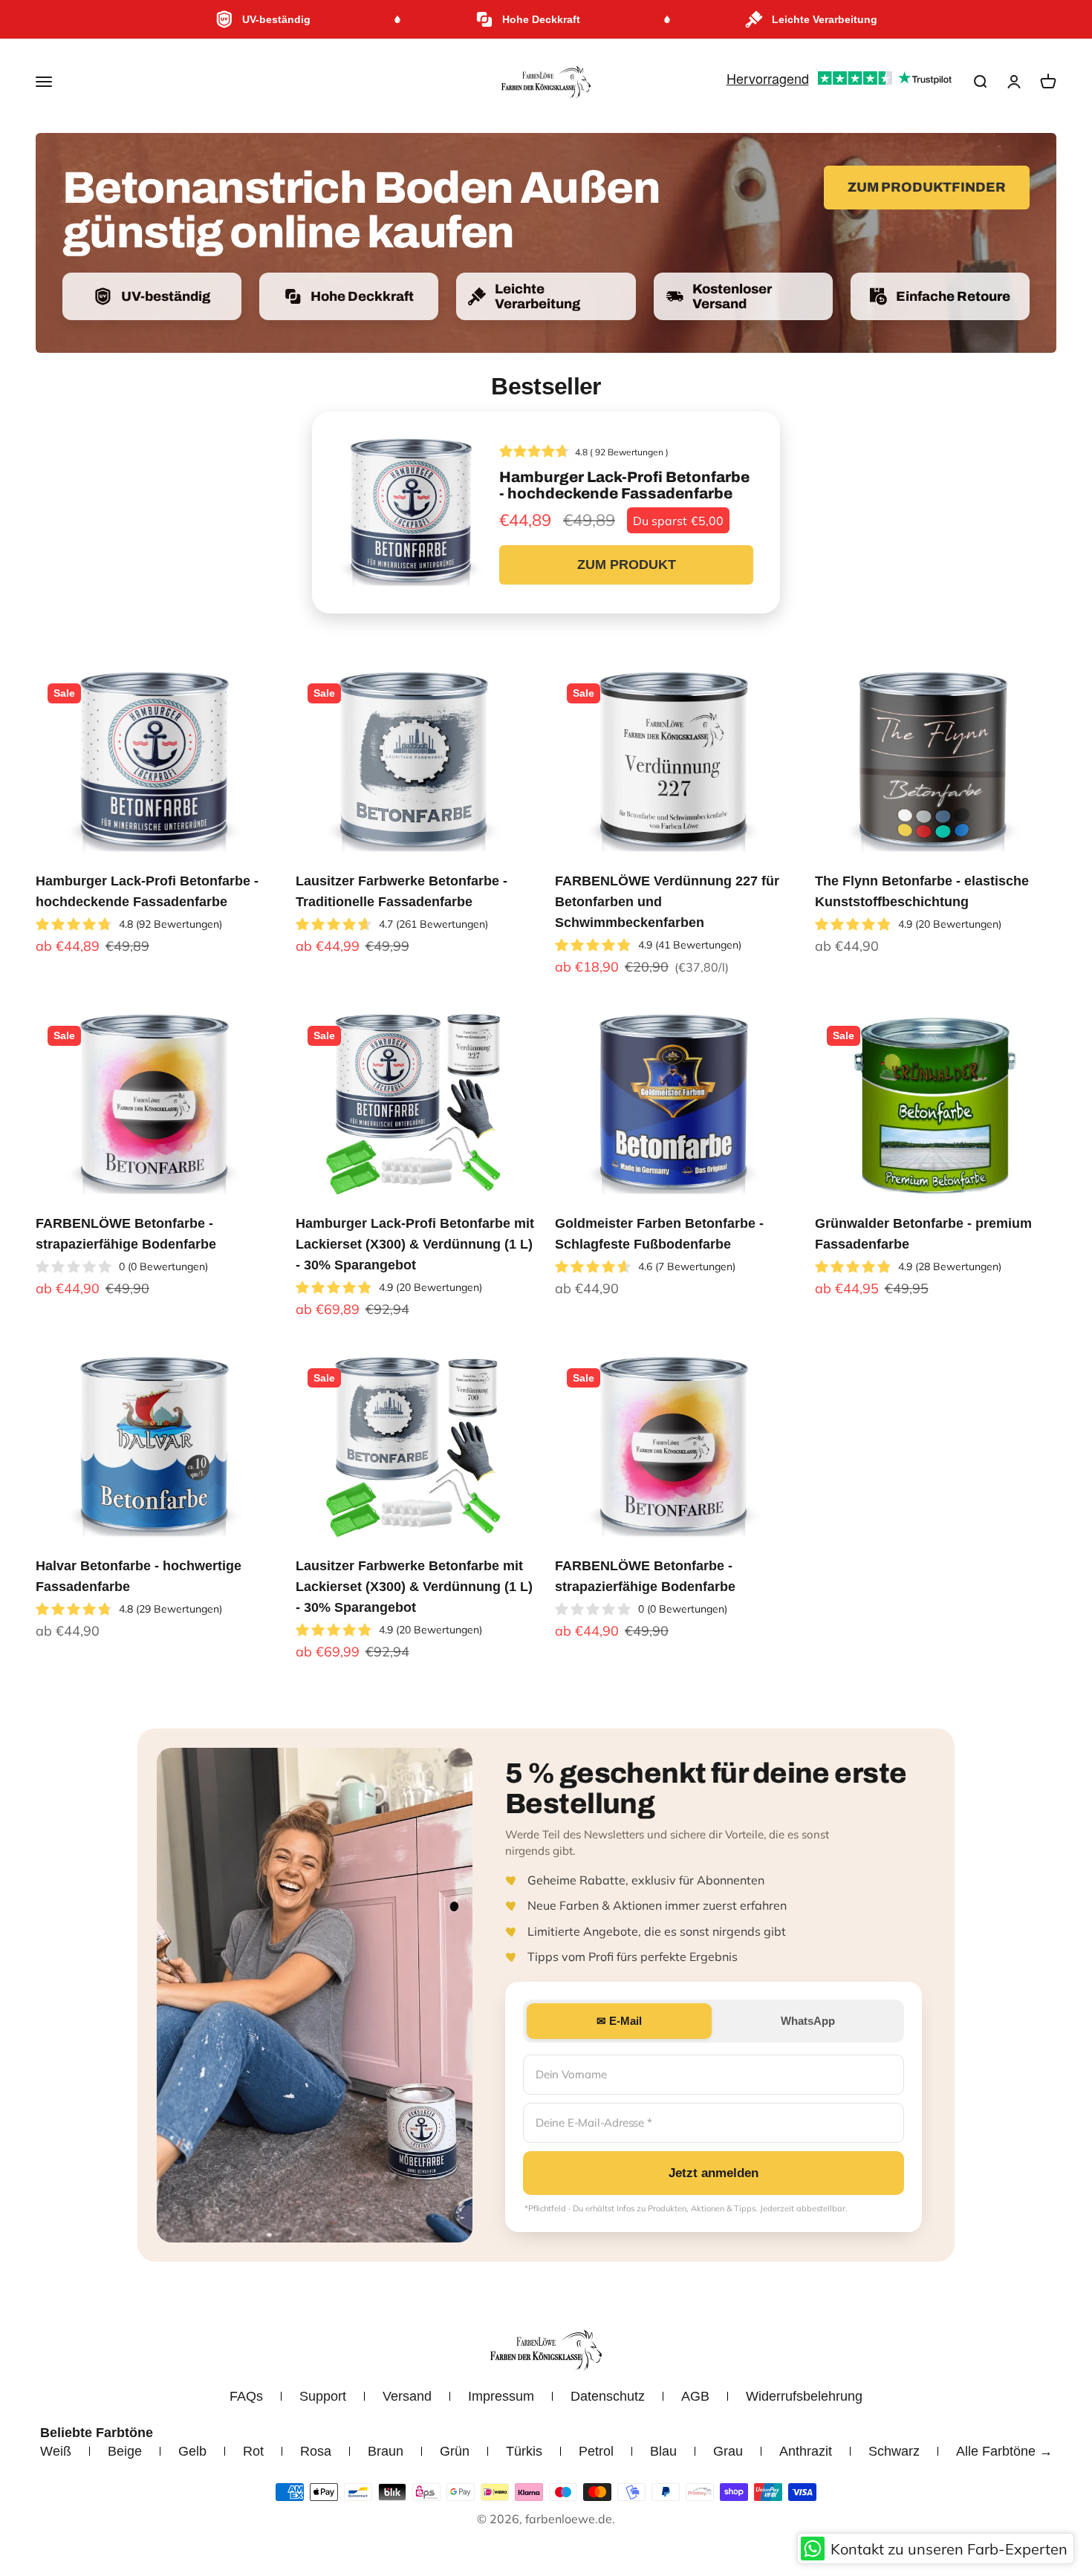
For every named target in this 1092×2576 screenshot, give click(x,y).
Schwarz (894, 2451)
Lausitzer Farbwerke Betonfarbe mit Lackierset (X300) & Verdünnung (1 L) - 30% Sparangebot (414, 1587)
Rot (253, 2451)
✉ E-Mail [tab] (619, 2021)
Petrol (596, 2451)
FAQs (246, 2396)
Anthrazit (806, 2451)
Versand (407, 2396)
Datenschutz (608, 2396)
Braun (386, 2451)
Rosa (316, 2451)
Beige (125, 2451)
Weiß (56, 2451)
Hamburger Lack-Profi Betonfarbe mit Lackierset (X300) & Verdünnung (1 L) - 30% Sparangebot (415, 1244)
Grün (455, 2451)
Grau (728, 2451)
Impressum (501, 2396)
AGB (695, 2396)
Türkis (524, 2451)
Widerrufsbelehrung (804, 2396)
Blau (663, 2451)
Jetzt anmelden (714, 2173)
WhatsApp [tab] (808, 2021)
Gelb (192, 2451)
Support (323, 2396)
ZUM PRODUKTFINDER (927, 187)
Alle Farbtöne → (1004, 2451)
